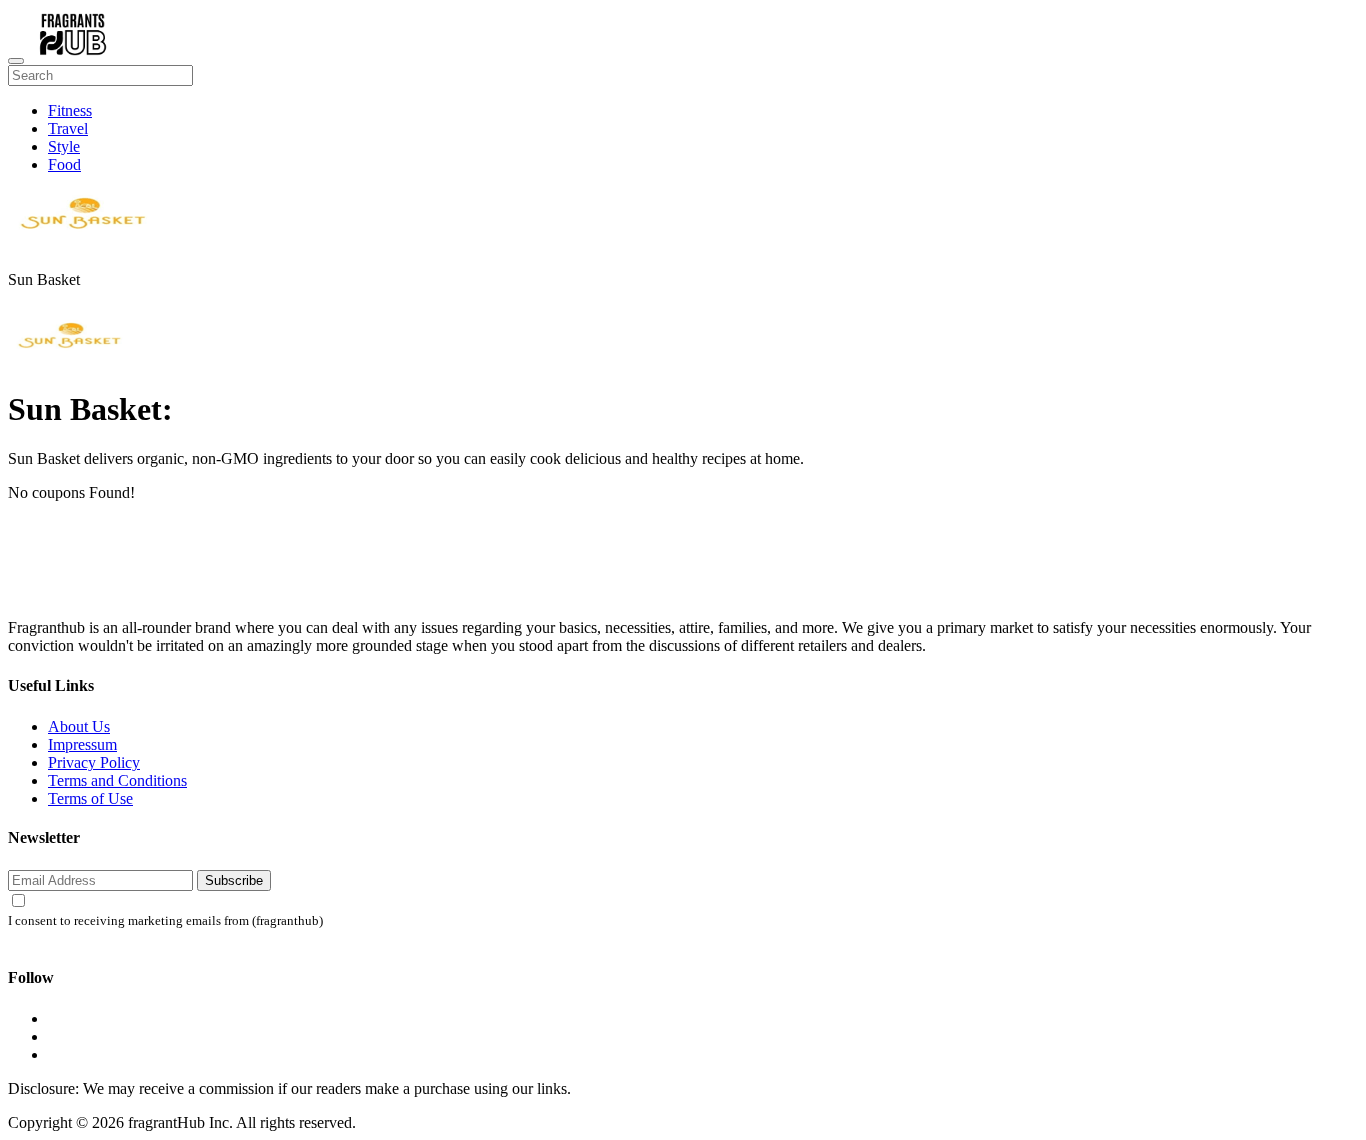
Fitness (70, 110)
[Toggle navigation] (16, 61)
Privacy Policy (94, 762)
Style (64, 146)
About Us (79, 726)
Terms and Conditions (117, 780)
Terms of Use (90, 798)
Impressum (82, 744)
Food (64, 164)
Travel (68, 128)
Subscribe (234, 880)
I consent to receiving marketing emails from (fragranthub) (165, 921)
